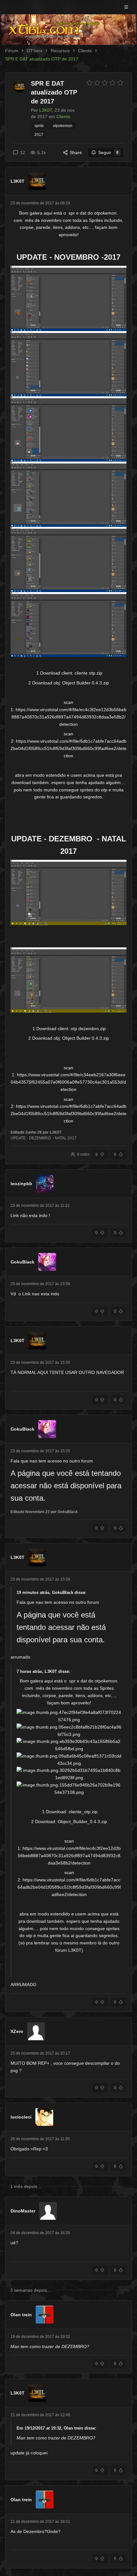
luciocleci (21, 2117)
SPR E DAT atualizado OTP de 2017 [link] (42, 59)
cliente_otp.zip (83, 1812)
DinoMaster (23, 2211)
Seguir (108, 152)
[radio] (90, 83)
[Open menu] (126, 7)
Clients (85, 51)
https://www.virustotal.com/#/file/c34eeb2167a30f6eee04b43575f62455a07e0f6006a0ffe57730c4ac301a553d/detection (68, 1082)
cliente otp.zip (88, 673)
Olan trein (21, 2315)
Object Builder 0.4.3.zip (86, 683)
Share (76, 152)
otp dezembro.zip (88, 1029)
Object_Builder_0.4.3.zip (82, 1822)
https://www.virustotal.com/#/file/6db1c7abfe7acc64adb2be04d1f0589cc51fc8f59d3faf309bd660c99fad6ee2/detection (68, 748)
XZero (17, 2031)
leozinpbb (21, 1184)
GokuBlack (22, 1262)
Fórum (12, 51)
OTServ (35, 51)
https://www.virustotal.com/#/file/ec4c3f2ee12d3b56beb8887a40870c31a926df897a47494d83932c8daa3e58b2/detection (69, 717)
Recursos (60, 51)
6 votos (83, 1154)
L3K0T (18, 181)
